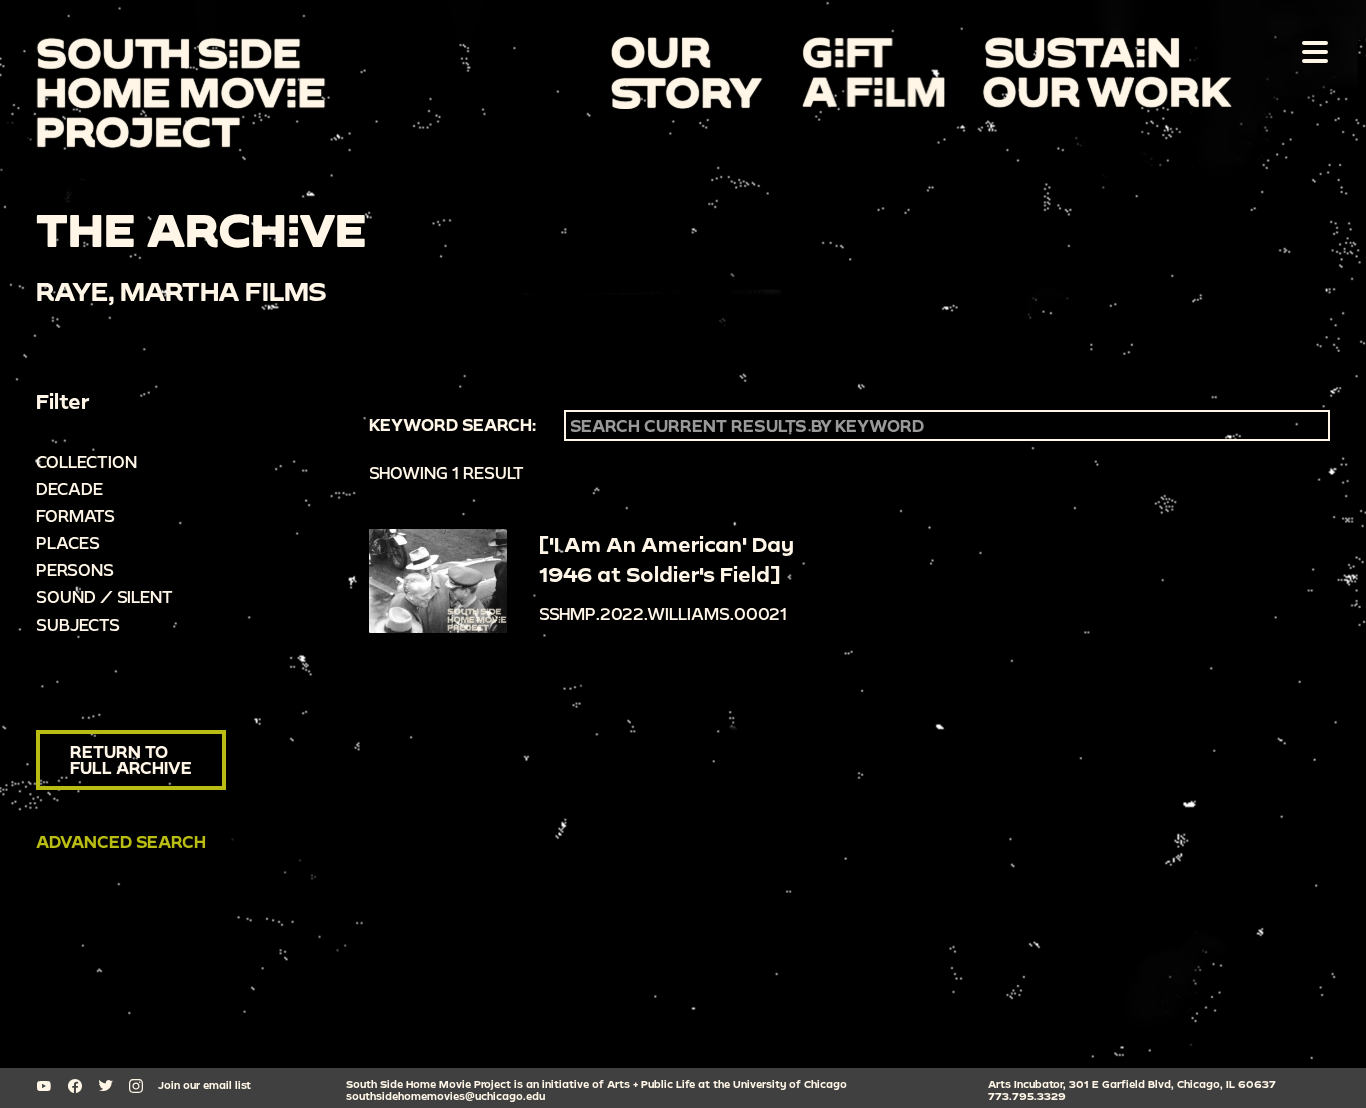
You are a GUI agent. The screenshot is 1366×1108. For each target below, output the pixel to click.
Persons (75, 569)
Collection (86, 461)
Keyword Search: (452, 425)
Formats (75, 515)
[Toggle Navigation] (1311, 51)
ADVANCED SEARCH (121, 841)
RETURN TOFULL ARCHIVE (131, 759)
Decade (69, 488)
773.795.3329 (1027, 1096)
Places (68, 542)
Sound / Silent (104, 596)
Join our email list (204, 1085)
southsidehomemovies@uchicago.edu (445, 1096)
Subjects (78, 624)
